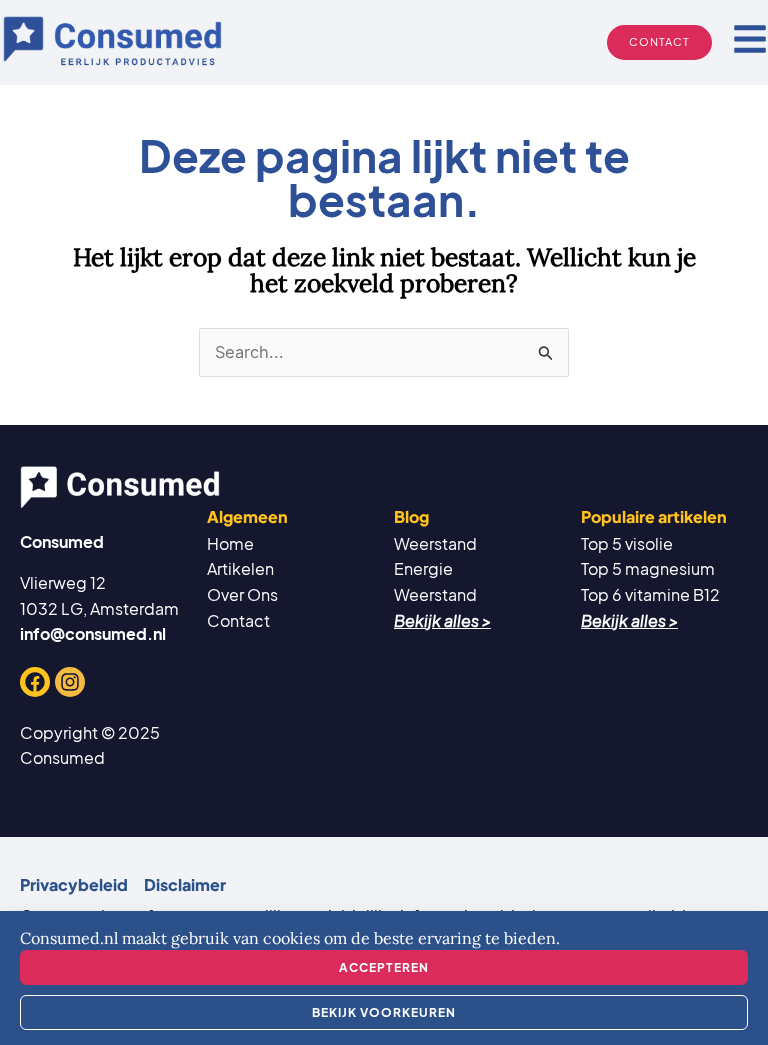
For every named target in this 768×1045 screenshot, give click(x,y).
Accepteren (384, 967)
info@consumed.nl (93, 633)
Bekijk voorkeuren (384, 1012)
